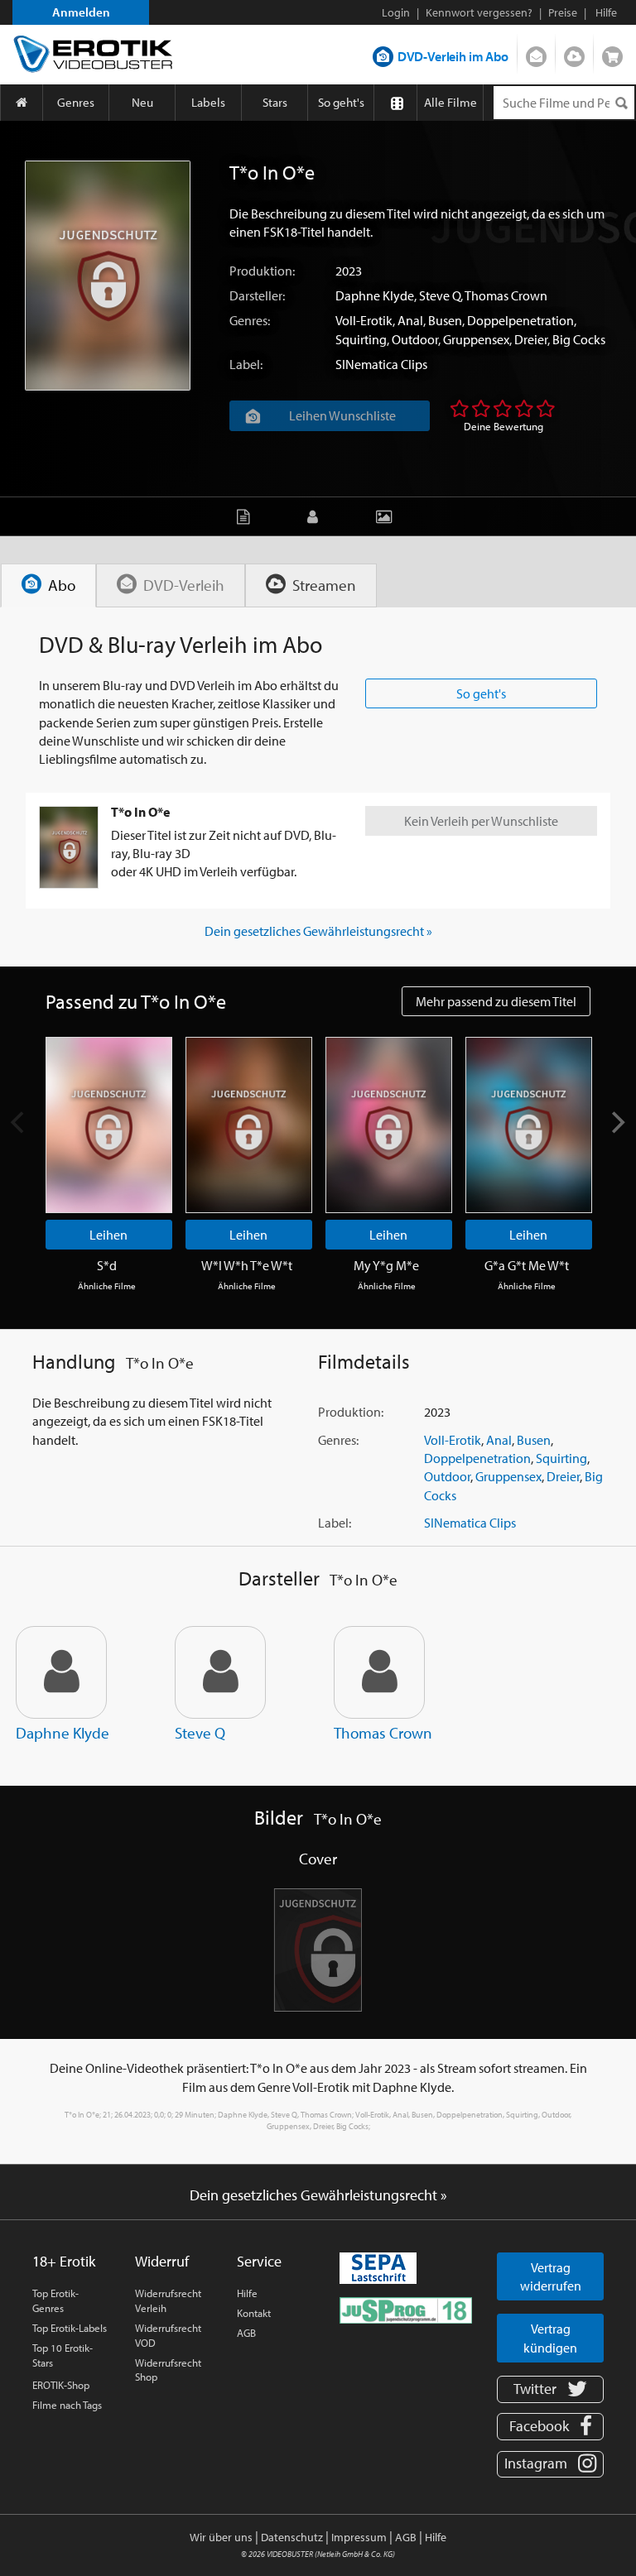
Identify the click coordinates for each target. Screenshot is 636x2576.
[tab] (48, 585)
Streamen (574, 53)
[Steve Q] (220, 1672)
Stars (275, 102)
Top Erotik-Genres (55, 2300)
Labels (208, 102)
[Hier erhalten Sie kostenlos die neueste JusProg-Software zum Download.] (406, 2309)
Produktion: (262, 271)
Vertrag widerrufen (551, 2276)
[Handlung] (247, 516)
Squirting (361, 339)
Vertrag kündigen (550, 2338)
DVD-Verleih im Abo (453, 56)
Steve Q (440, 295)
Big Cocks (579, 339)
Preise (563, 12)
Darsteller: (257, 295)
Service (259, 2261)
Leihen (108, 1235)
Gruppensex (476, 339)
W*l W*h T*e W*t (247, 1265)
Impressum (359, 2537)
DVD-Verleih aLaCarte (536, 53)
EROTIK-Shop (61, 2385)
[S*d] (109, 1125)
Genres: (250, 320)
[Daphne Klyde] (61, 1672)
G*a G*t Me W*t (527, 1265)
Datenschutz (292, 2537)
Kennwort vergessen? (479, 12)
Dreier (531, 339)
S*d (107, 1265)
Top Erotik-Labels (70, 2328)
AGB (246, 2333)
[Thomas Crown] (379, 1672)
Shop (612, 53)
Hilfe (247, 2293)
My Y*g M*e (386, 1265)
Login (396, 12)
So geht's (341, 102)
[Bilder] (388, 516)
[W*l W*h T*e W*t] (249, 1125)
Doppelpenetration (520, 320)
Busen (445, 320)
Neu (142, 102)
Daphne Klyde (375, 295)
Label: (246, 364)
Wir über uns (221, 2537)
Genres (76, 102)
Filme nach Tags (67, 2405)
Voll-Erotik (364, 320)
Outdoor (415, 339)
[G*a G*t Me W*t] (529, 1125)
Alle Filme (450, 102)
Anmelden (81, 12)
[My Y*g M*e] (389, 1125)
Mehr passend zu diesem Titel (496, 1001)
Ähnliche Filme (107, 1286)
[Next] (617, 1122)
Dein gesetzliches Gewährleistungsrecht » (318, 931)
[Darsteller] (317, 516)
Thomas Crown (506, 295)
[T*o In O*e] (108, 276)
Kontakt (254, 2313)
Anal (410, 320)
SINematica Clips (381, 364)
